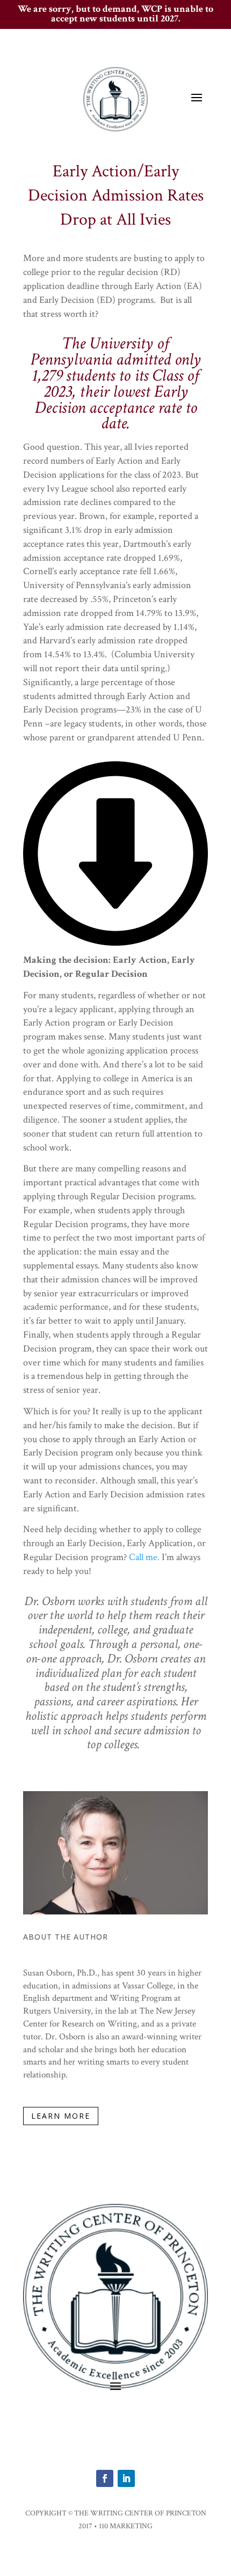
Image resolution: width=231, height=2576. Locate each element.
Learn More (61, 2116)
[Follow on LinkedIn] (126, 2478)
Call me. (144, 1557)
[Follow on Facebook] (105, 2478)
